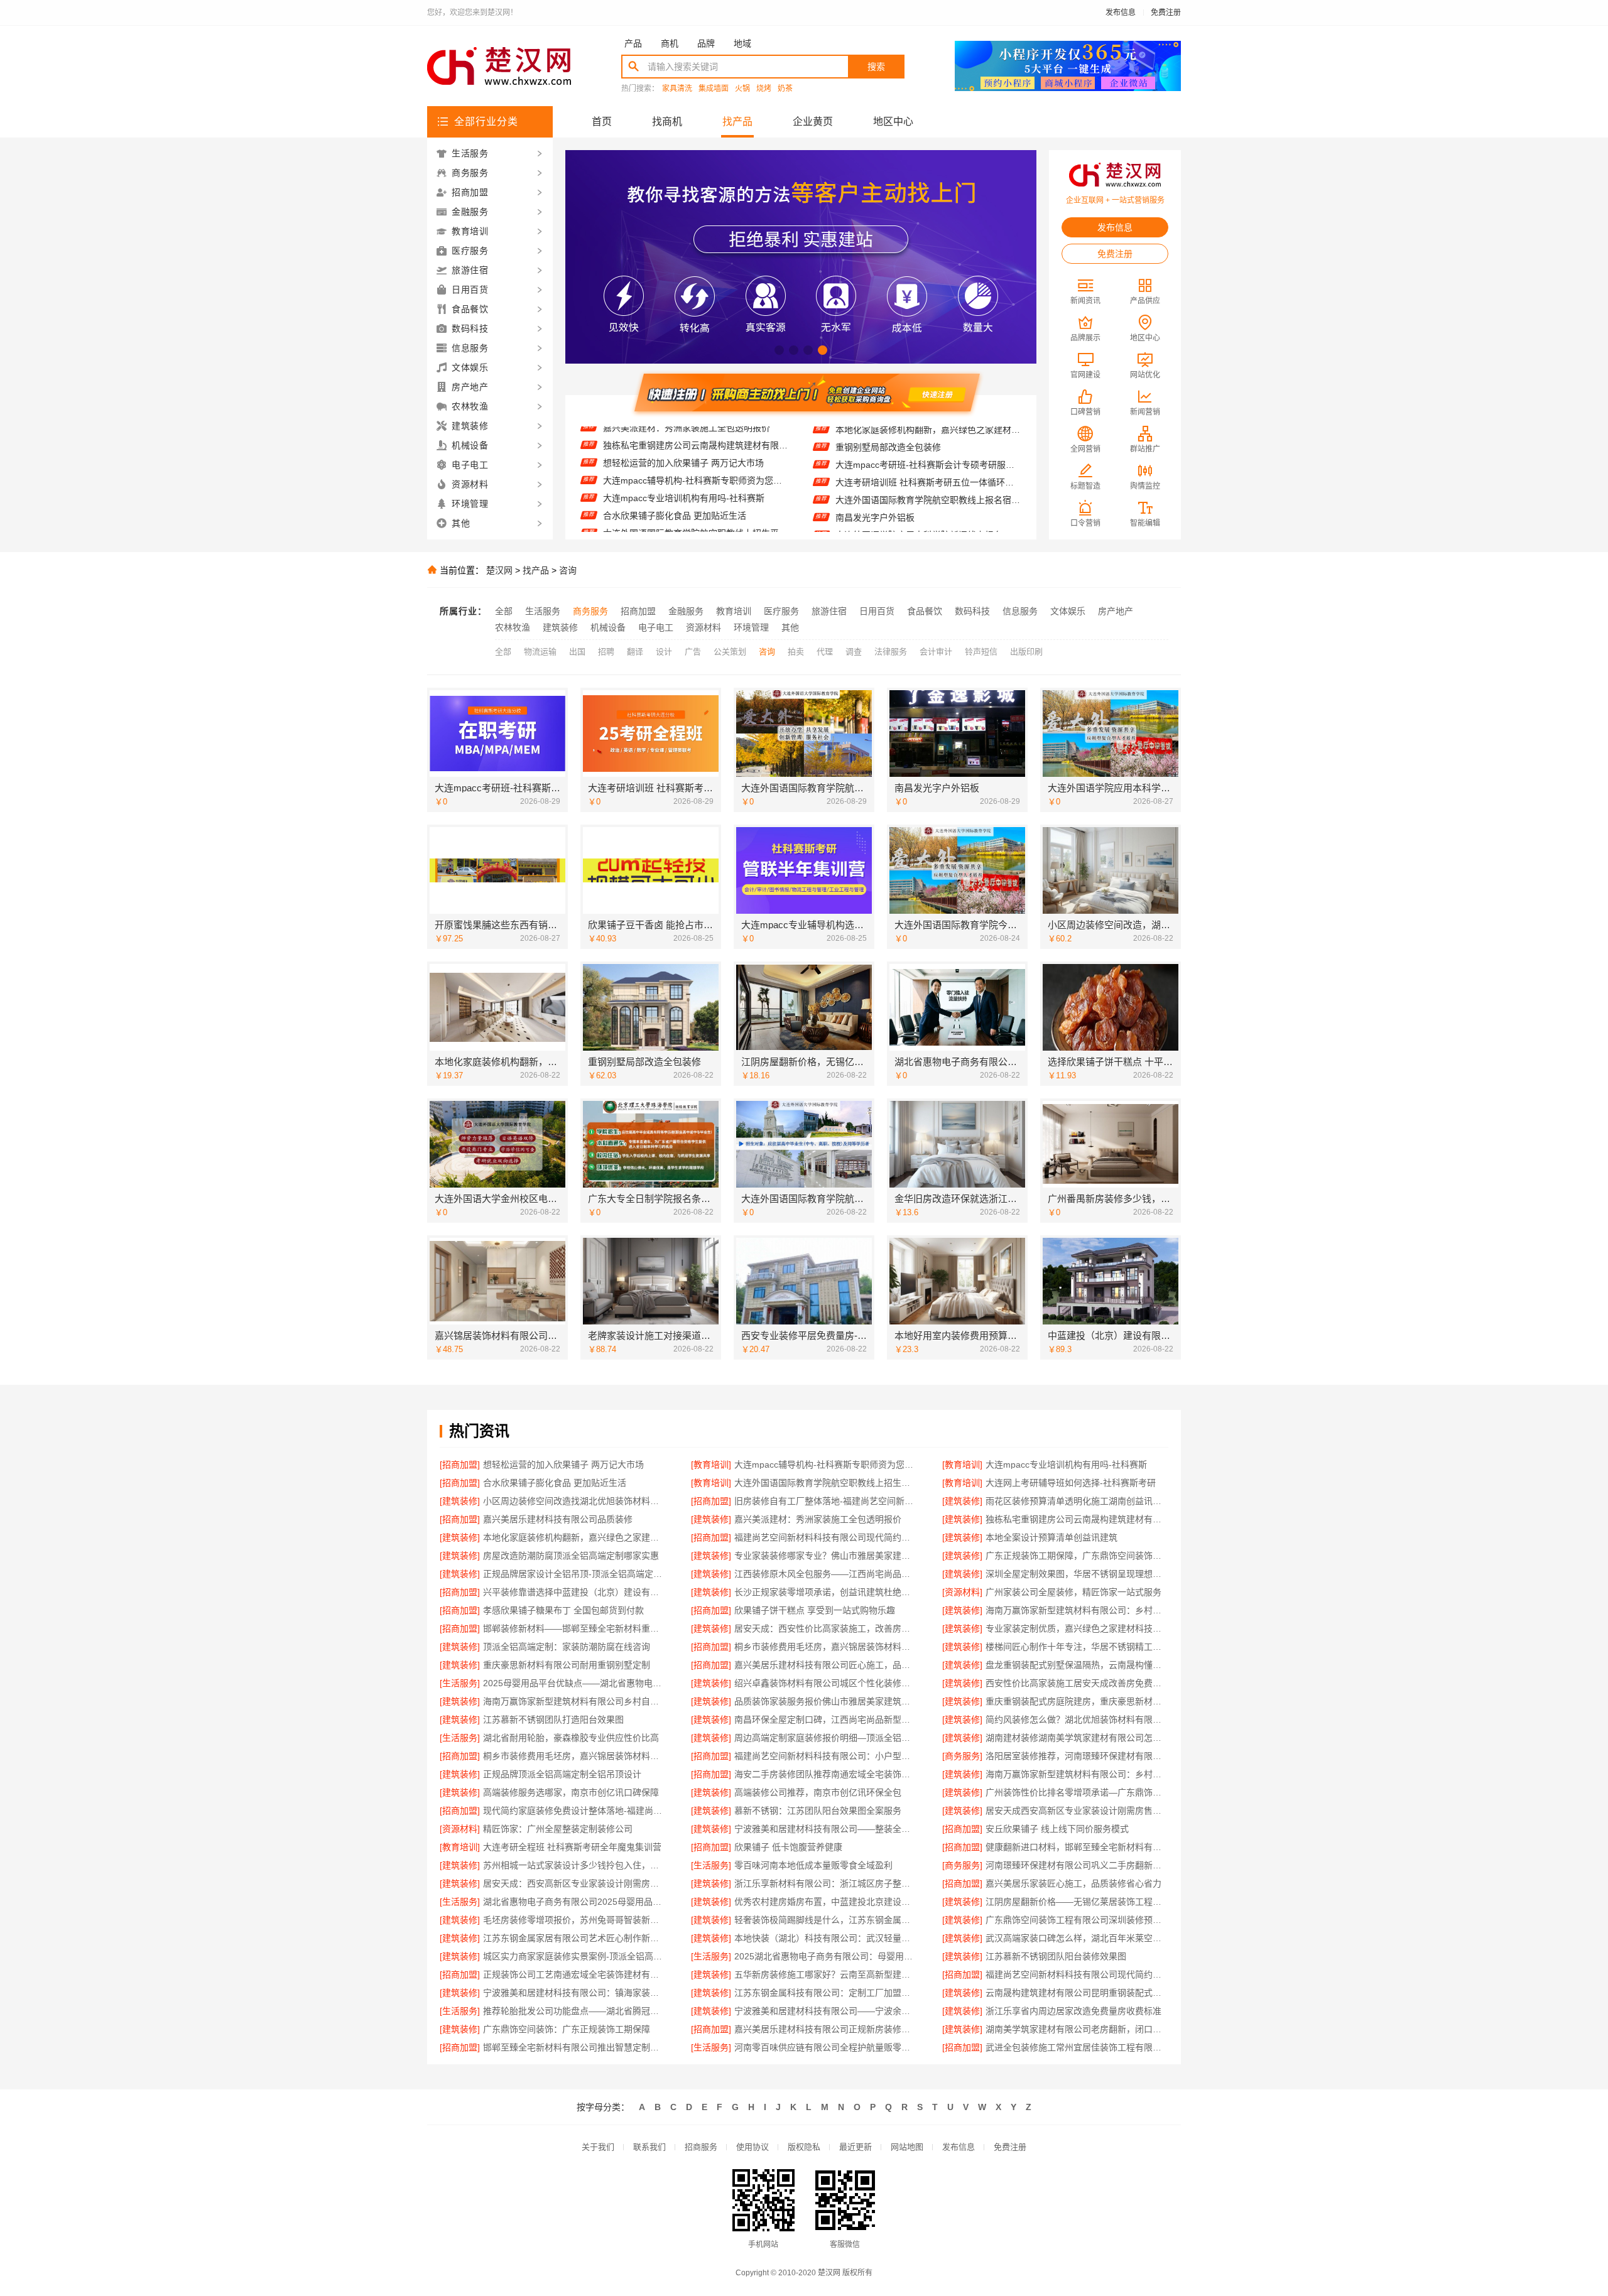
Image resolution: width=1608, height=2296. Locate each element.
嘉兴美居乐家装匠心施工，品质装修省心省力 (1073, 1883)
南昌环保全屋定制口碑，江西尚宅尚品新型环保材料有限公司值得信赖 (826, 1719)
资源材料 (703, 627)
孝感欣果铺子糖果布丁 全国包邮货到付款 (563, 1610)
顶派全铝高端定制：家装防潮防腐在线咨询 (567, 1647)
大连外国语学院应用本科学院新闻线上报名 (919, 485)
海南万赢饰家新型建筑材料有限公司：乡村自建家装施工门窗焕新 (1077, 1610)
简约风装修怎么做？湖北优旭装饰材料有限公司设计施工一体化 (1077, 1719)
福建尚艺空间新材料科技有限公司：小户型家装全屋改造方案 (826, 1756)
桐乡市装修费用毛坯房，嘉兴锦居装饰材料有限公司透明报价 (826, 1647)
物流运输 (540, 652)
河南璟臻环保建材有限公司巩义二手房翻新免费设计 (1077, 1865)
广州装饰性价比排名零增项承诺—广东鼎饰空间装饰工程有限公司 (1077, 1792)
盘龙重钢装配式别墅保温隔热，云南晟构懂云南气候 (1077, 1665)
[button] (779, 350)
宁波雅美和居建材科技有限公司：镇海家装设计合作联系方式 (574, 1993)
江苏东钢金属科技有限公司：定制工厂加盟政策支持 (826, 1993)
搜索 (876, 67)
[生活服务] (460, 1683)
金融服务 (686, 611)
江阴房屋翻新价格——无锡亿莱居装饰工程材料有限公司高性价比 (1077, 1902)
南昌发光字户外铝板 (875, 468)
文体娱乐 (1068, 611)
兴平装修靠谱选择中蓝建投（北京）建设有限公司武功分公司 (574, 1592)
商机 (670, 43)
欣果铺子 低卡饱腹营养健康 (788, 1847)
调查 (854, 652)
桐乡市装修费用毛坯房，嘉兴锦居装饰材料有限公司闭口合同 (574, 1756)
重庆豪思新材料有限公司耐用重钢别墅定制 (567, 1665)
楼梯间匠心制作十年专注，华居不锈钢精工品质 (1077, 1647)
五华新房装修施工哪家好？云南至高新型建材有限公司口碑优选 (826, 1974)
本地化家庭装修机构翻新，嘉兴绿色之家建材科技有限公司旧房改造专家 (574, 1537)
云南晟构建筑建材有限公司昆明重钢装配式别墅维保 (1077, 1993)
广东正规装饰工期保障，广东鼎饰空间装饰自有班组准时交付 (1077, 1556)
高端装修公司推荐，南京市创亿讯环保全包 (818, 1792)
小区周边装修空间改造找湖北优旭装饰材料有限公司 (696, 519)
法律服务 (891, 652)
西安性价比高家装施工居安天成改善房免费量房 (1077, 1683)
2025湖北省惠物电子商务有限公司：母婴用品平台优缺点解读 (826, 1956)
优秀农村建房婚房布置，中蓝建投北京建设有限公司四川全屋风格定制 (826, 1902)
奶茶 (785, 89)
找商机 (667, 122)
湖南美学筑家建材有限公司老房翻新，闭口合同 (1077, 2029)
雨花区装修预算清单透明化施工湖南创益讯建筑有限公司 (1077, 1501)
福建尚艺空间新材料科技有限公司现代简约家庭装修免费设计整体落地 (826, 1537)
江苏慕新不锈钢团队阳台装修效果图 (1056, 1956)
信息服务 (1020, 611)
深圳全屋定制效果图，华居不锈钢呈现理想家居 (1077, 1574)
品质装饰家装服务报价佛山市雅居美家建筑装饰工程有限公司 (826, 1701)
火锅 (742, 89)
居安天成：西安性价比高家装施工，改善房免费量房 (826, 1628)
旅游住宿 (829, 611)
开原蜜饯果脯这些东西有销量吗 (897, 503)
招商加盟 (638, 611)
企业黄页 (813, 122)
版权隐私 (804, 2147)
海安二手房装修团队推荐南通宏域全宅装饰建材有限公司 (826, 1774)
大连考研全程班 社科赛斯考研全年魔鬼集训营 (572, 1847)
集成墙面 (714, 89)
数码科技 (972, 611)
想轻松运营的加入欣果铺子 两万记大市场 (563, 1465)
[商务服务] (962, 1756)
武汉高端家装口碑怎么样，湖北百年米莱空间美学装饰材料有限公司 (1077, 1938)
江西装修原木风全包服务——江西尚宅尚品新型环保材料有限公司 (826, 1574)
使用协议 (752, 2147)
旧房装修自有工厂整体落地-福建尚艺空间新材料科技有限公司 (826, 1501)
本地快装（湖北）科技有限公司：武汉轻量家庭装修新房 (826, 1938)
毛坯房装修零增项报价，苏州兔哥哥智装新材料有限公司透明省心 (574, 1920)
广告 (693, 652)
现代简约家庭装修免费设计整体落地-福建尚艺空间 (574, 1811)
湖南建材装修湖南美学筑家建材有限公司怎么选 (1077, 1738)
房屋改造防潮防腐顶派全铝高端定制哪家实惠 (571, 1556)
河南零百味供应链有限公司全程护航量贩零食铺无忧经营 (826, 2047)
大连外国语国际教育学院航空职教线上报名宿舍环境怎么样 (928, 450)
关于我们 (598, 2147)
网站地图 (907, 2147)
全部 (504, 611)
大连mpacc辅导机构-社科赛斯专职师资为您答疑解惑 (696, 431)
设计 (664, 652)
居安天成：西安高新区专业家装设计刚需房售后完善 (574, 1883)
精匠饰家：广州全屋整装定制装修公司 (558, 1829)
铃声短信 (981, 652)
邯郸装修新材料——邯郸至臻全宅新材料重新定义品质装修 (574, 1628)
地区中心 (893, 122)
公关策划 (730, 652)
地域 (742, 43)
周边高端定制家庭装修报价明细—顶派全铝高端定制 (826, 1738)
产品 (633, 43)
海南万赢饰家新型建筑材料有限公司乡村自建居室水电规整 (574, 1701)
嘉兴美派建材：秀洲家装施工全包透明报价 (818, 1519)
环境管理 (751, 627)
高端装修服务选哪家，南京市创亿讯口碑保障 (571, 1792)
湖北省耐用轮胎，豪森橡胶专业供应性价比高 (571, 1738)
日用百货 (877, 611)
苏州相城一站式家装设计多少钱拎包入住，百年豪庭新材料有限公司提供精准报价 (574, 1865)
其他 (790, 627)
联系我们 (649, 2147)
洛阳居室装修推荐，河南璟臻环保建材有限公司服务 (1077, 1756)
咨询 (568, 570)
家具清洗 (677, 89)
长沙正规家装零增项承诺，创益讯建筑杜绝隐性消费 (826, 1592)
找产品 (737, 122)
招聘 (606, 652)
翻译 (635, 652)
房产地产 (1116, 611)
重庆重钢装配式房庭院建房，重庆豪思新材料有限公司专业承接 (1077, 1701)
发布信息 (1121, 13)
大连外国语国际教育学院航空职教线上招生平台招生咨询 (696, 484)
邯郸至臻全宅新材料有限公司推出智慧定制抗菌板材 (574, 2047)
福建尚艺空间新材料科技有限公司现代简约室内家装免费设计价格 (1077, 1974)
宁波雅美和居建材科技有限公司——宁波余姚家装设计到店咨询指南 (826, 2011)
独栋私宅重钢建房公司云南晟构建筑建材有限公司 (1077, 1519)
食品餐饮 (925, 611)
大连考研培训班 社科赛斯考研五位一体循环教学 (928, 433)
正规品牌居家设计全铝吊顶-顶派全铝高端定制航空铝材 (574, 1574)
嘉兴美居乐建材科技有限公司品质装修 (558, 1519)
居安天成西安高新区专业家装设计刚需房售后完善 (1077, 1811)
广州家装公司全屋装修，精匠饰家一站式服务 (1073, 1592)
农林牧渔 (513, 627)
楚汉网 (499, 570)
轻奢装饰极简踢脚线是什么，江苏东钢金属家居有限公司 (826, 1920)
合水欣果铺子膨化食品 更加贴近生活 (675, 466)
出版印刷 (1026, 652)
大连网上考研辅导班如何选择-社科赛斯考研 (688, 501)
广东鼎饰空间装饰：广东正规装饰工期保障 (567, 2029)
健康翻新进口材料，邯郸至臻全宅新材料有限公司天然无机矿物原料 (1077, 1847)
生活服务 (543, 611)
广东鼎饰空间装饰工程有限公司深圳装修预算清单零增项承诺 (1077, 1920)
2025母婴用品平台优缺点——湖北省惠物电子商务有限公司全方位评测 (574, 1683)
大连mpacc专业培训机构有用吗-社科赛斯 (684, 448)
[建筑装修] (460, 1501)
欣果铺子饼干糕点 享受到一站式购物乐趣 (815, 1610)
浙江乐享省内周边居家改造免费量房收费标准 (1073, 2011)
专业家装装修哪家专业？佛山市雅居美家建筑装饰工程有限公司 (826, 1556)
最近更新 (856, 2147)
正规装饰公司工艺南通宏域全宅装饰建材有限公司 (574, 1974)
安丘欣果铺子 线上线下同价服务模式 (1057, 1829)
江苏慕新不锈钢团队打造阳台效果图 (553, 1719)
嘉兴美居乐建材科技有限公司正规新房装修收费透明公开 (826, 2029)
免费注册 (1166, 13)
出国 (577, 652)
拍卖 (796, 652)
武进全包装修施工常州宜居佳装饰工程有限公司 (1077, 2047)
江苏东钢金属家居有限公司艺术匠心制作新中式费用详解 (574, 1938)
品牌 (706, 43)
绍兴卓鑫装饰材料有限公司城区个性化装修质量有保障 (826, 1683)
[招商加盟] (460, 1465)
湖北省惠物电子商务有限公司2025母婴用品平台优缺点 (574, 1902)
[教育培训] (711, 1465)
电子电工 (656, 627)
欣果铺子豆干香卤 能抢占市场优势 (903, 521)
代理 (825, 652)
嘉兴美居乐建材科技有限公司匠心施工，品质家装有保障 (826, 1665)
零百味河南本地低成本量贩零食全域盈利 (813, 1865)
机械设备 (608, 627)
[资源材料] (962, 1592)
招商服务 (701, 2147)
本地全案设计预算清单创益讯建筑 (1051, 1537)
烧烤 (764, 89)
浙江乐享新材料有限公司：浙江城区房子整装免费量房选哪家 (826, 1883)
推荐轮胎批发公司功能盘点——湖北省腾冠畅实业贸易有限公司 (574, 2011)
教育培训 (734, 611)
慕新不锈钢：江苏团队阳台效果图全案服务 (818, 1811)
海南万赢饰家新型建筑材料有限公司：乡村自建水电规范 (1077, 1774)
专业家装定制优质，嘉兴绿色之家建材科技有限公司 (1077, 1628)
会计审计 (936, 652)
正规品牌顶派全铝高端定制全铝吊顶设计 (562, 1774)
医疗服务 (781, 611)
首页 (602, 122)
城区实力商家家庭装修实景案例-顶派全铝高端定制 (574, 1956)
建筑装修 (560, 627)
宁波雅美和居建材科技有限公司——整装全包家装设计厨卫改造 (826, 1829)
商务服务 (590, 611)
